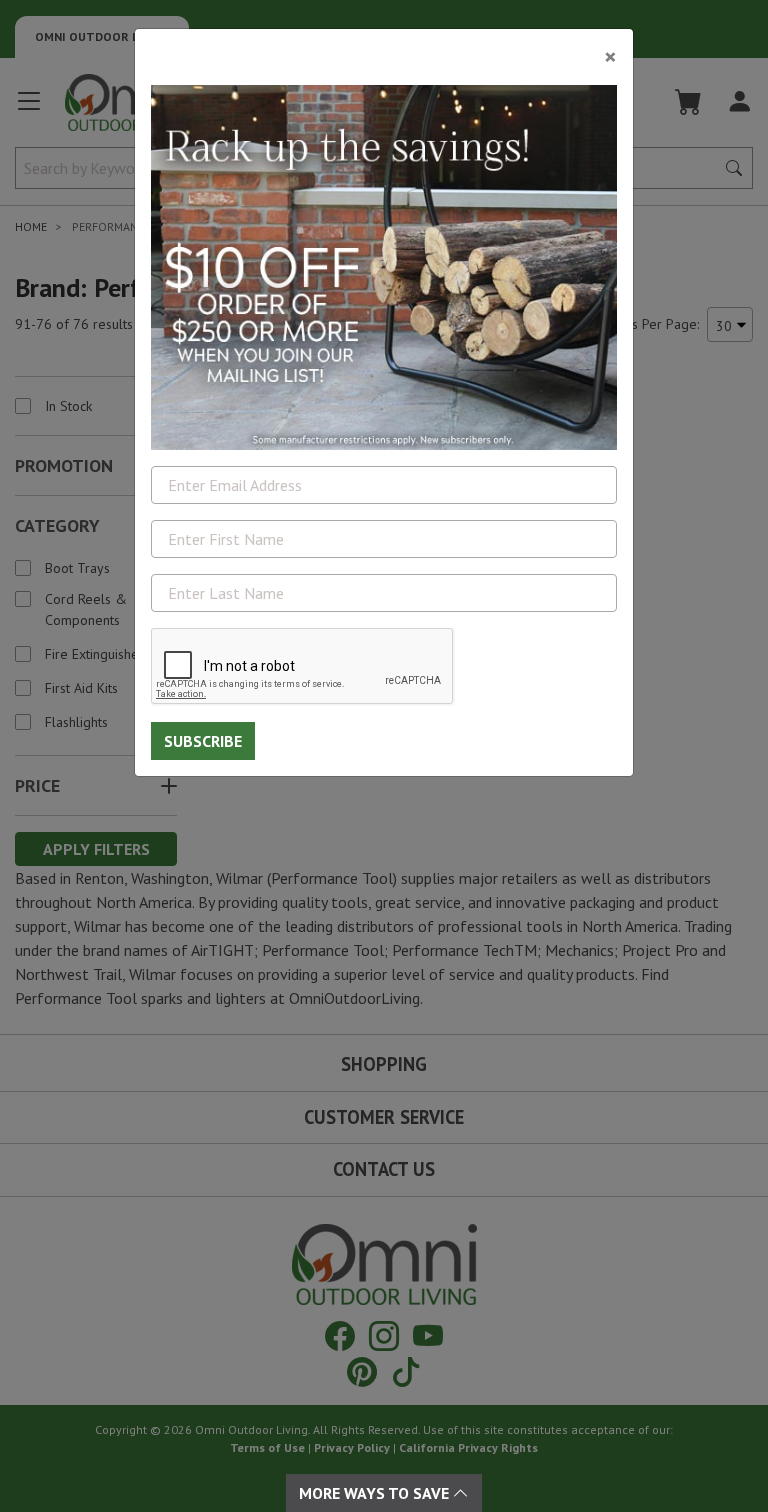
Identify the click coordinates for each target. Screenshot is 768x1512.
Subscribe (203, 741)
